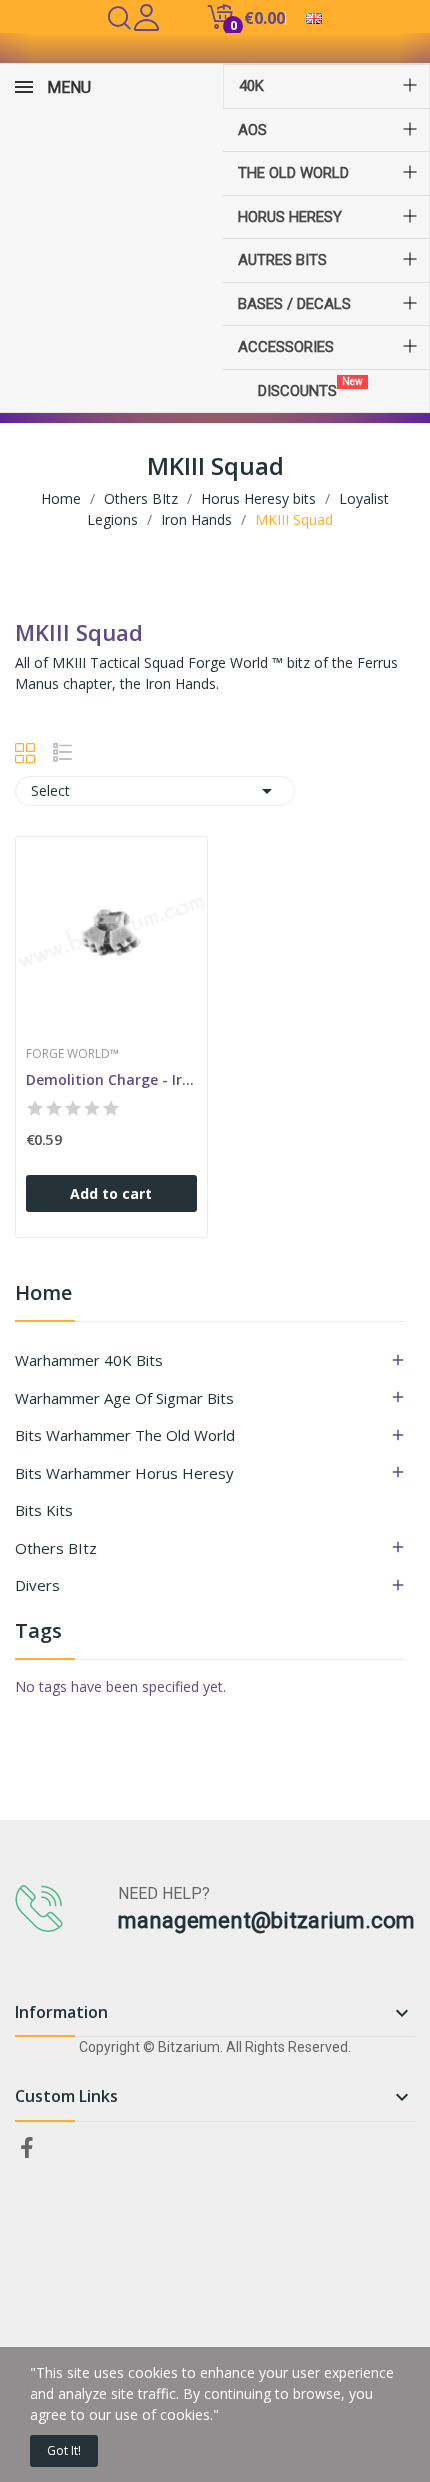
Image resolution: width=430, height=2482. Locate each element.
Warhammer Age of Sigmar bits (124, 1398)
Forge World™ (72, 1054)
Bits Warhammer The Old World (125, 1435)
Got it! (64, 2450)
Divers (37, 1585)
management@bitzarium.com (266, 1920)
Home (43, 1294)
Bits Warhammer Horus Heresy (124, 1473)
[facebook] (27, 2148)
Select (155, 791)
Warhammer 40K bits (89, 1360)
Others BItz (56, 1548)
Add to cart (111, 1193)
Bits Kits (44, 1510)
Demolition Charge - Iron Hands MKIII (111, 1079)
